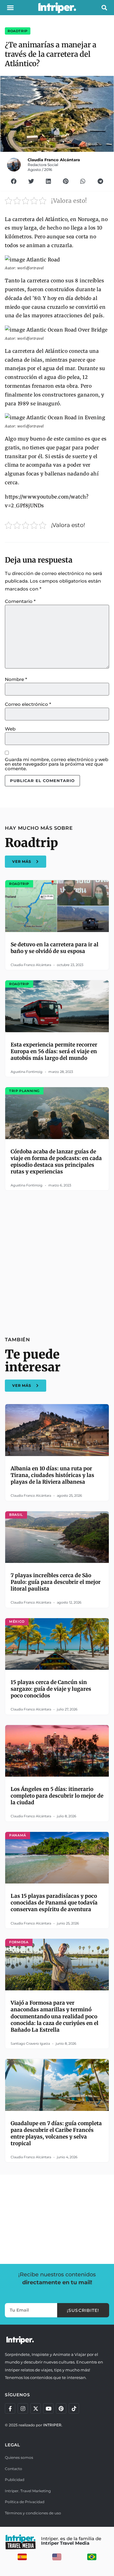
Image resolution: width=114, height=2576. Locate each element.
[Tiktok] (74, 2408)
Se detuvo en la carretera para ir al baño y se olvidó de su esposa (55, 948)
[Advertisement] (57, 1260)
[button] (10, 8)
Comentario (20, 601)
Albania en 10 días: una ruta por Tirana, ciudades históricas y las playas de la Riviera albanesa (52, 1475)
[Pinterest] (61, 2408)
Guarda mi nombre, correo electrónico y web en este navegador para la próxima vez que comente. (57, 764)
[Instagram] (23, 2408)
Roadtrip (18, 31)
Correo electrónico (28, 704)
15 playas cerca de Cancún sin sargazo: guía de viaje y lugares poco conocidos (51, 1689)
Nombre (16, 679)
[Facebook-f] (10, 2408)
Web (10, 729)
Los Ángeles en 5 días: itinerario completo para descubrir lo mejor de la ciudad (57, 1796)
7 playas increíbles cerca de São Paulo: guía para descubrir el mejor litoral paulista (56, 1582)
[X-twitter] (36, 2408)
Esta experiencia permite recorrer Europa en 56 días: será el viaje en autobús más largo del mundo (54, 1051)
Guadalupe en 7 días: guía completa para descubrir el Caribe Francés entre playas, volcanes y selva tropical (56, 2133)
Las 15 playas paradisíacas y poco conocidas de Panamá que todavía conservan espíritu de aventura (54, 1903)
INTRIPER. (53, 2425)
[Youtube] (48, 2408)
